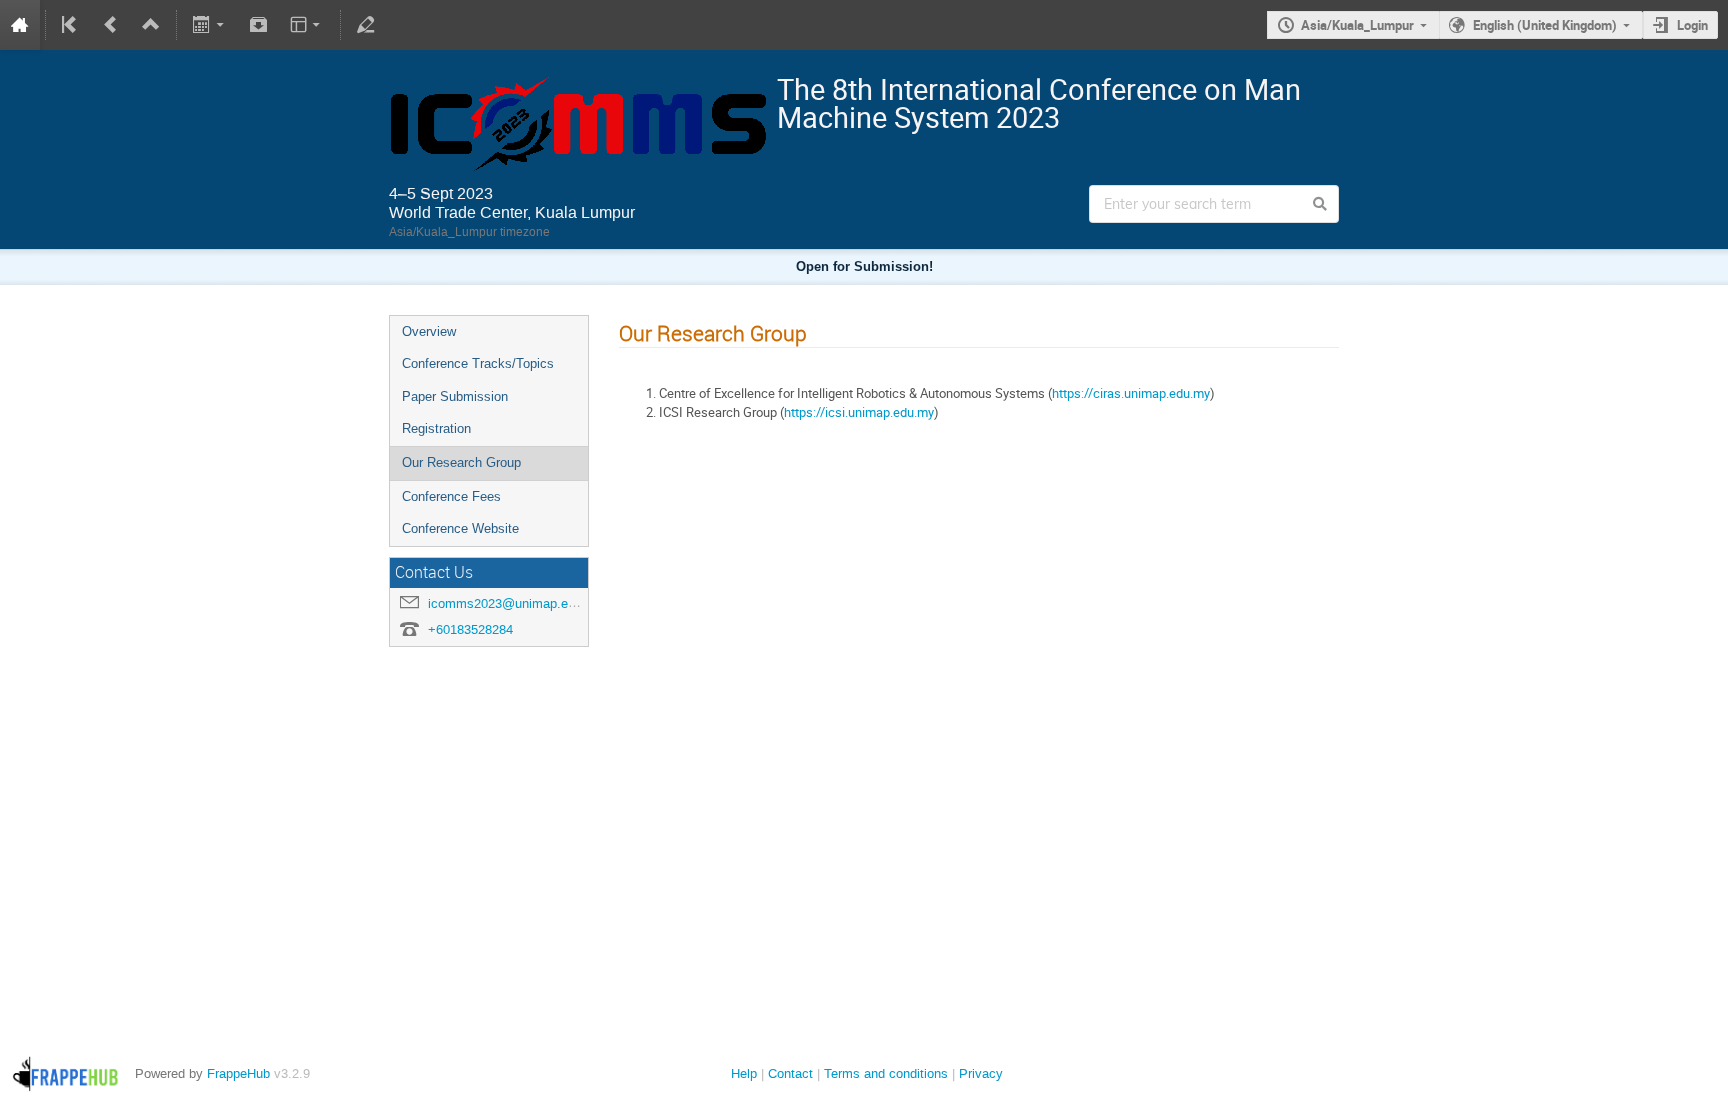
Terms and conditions (886, 1073)
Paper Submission (455, 396)
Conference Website (460, 528)
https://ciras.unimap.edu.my (1131, 393)
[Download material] (258, 25)
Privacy (981, 1073)
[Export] (210, 25)
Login (1692, 25)
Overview (429, 331)
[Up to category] (151, 25)
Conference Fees (451, 496)
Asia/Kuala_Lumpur (1357, 25)
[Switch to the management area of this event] (366, 25)
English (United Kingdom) (1545, 25)
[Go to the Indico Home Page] (20, 25)
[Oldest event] (71, 25)
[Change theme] (306, 25)
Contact (790, 1073)
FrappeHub (238, 1073)
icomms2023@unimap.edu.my (516, 603)
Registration (436, 428)
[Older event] (111, 25)
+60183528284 (470, 629)
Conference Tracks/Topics (478, 363)
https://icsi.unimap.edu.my (859, 412)
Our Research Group (461, 462)
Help (744, 1073)
